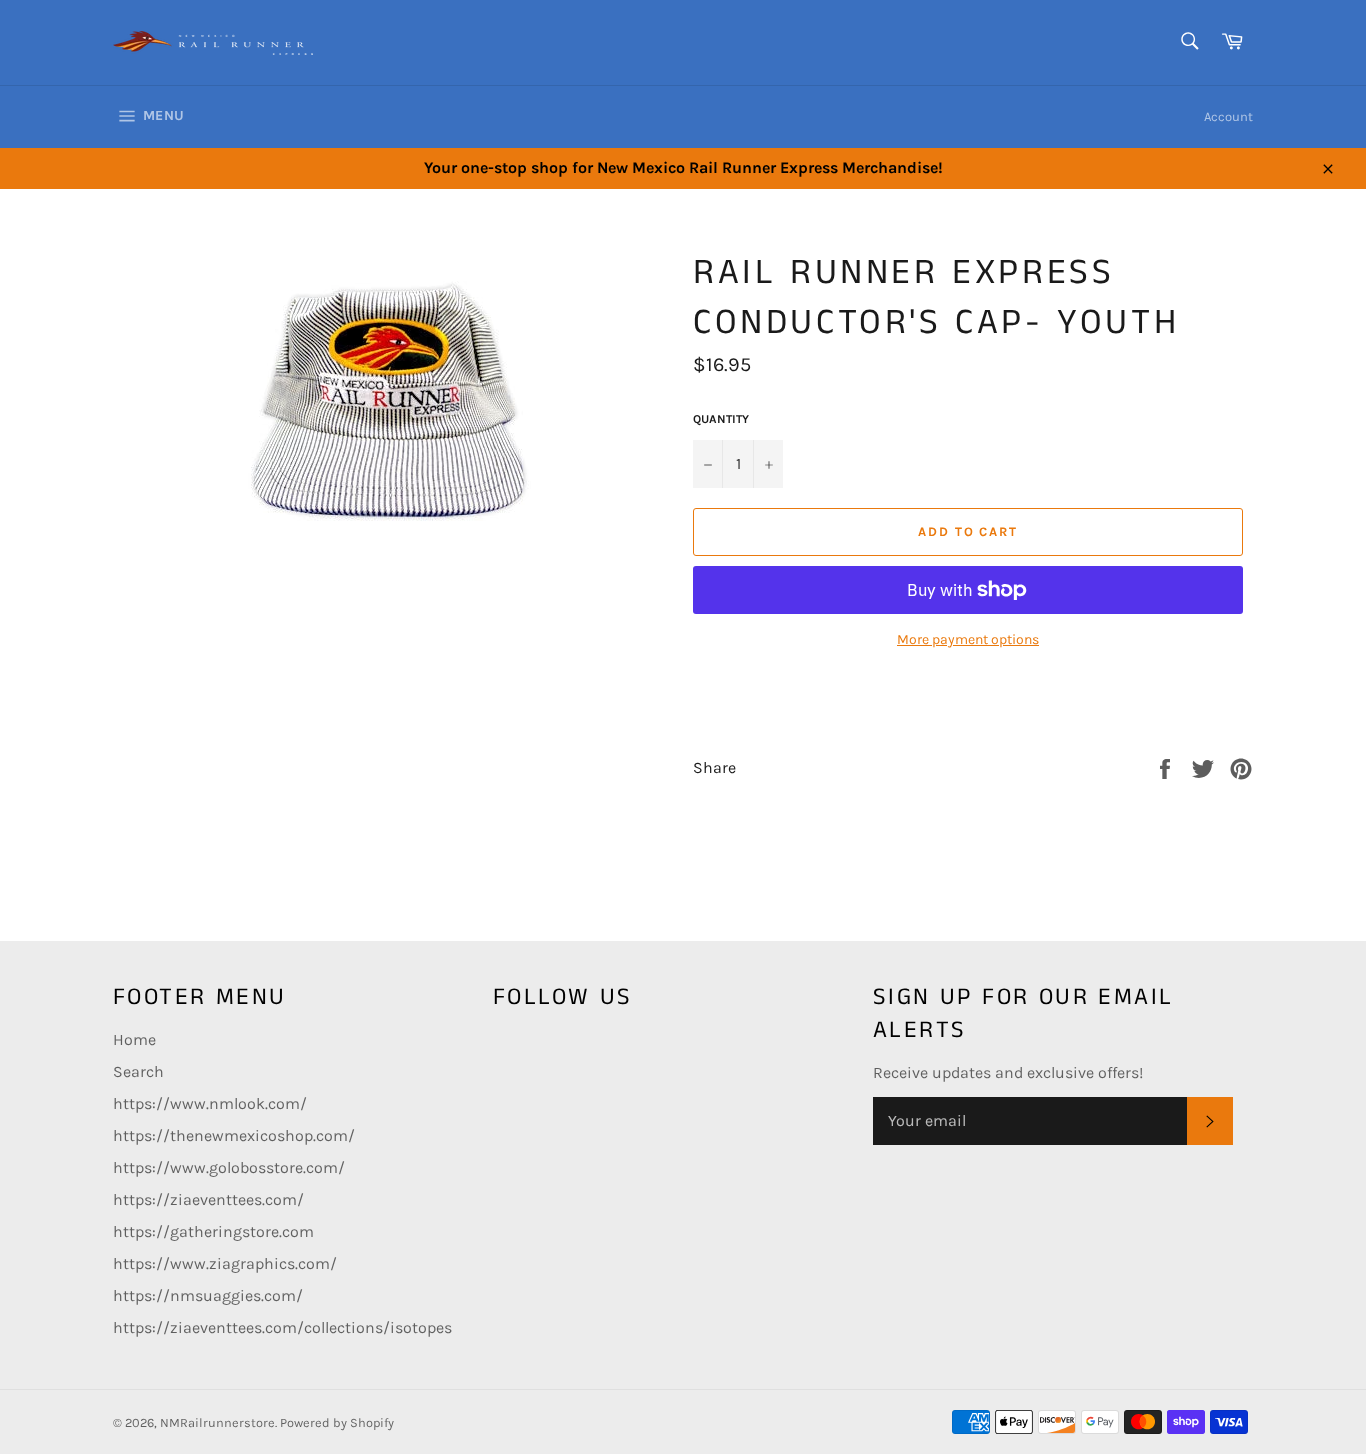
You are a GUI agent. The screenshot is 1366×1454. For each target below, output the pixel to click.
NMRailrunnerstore (217, 1422)
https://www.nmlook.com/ (210, 1103)
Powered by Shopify (337, 1422)
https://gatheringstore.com (213, 1231)
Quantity (721, 419)
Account (1228, 116)
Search (138, 1071)
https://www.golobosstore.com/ (229, 1167)
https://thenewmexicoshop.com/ (234, 1135)
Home (134, 1039)
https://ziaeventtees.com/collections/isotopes (282, 1327)
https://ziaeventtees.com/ (208, 1199)
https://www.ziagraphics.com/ (225, 1263)
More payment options (968, 639)
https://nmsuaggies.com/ (208, 1295)
